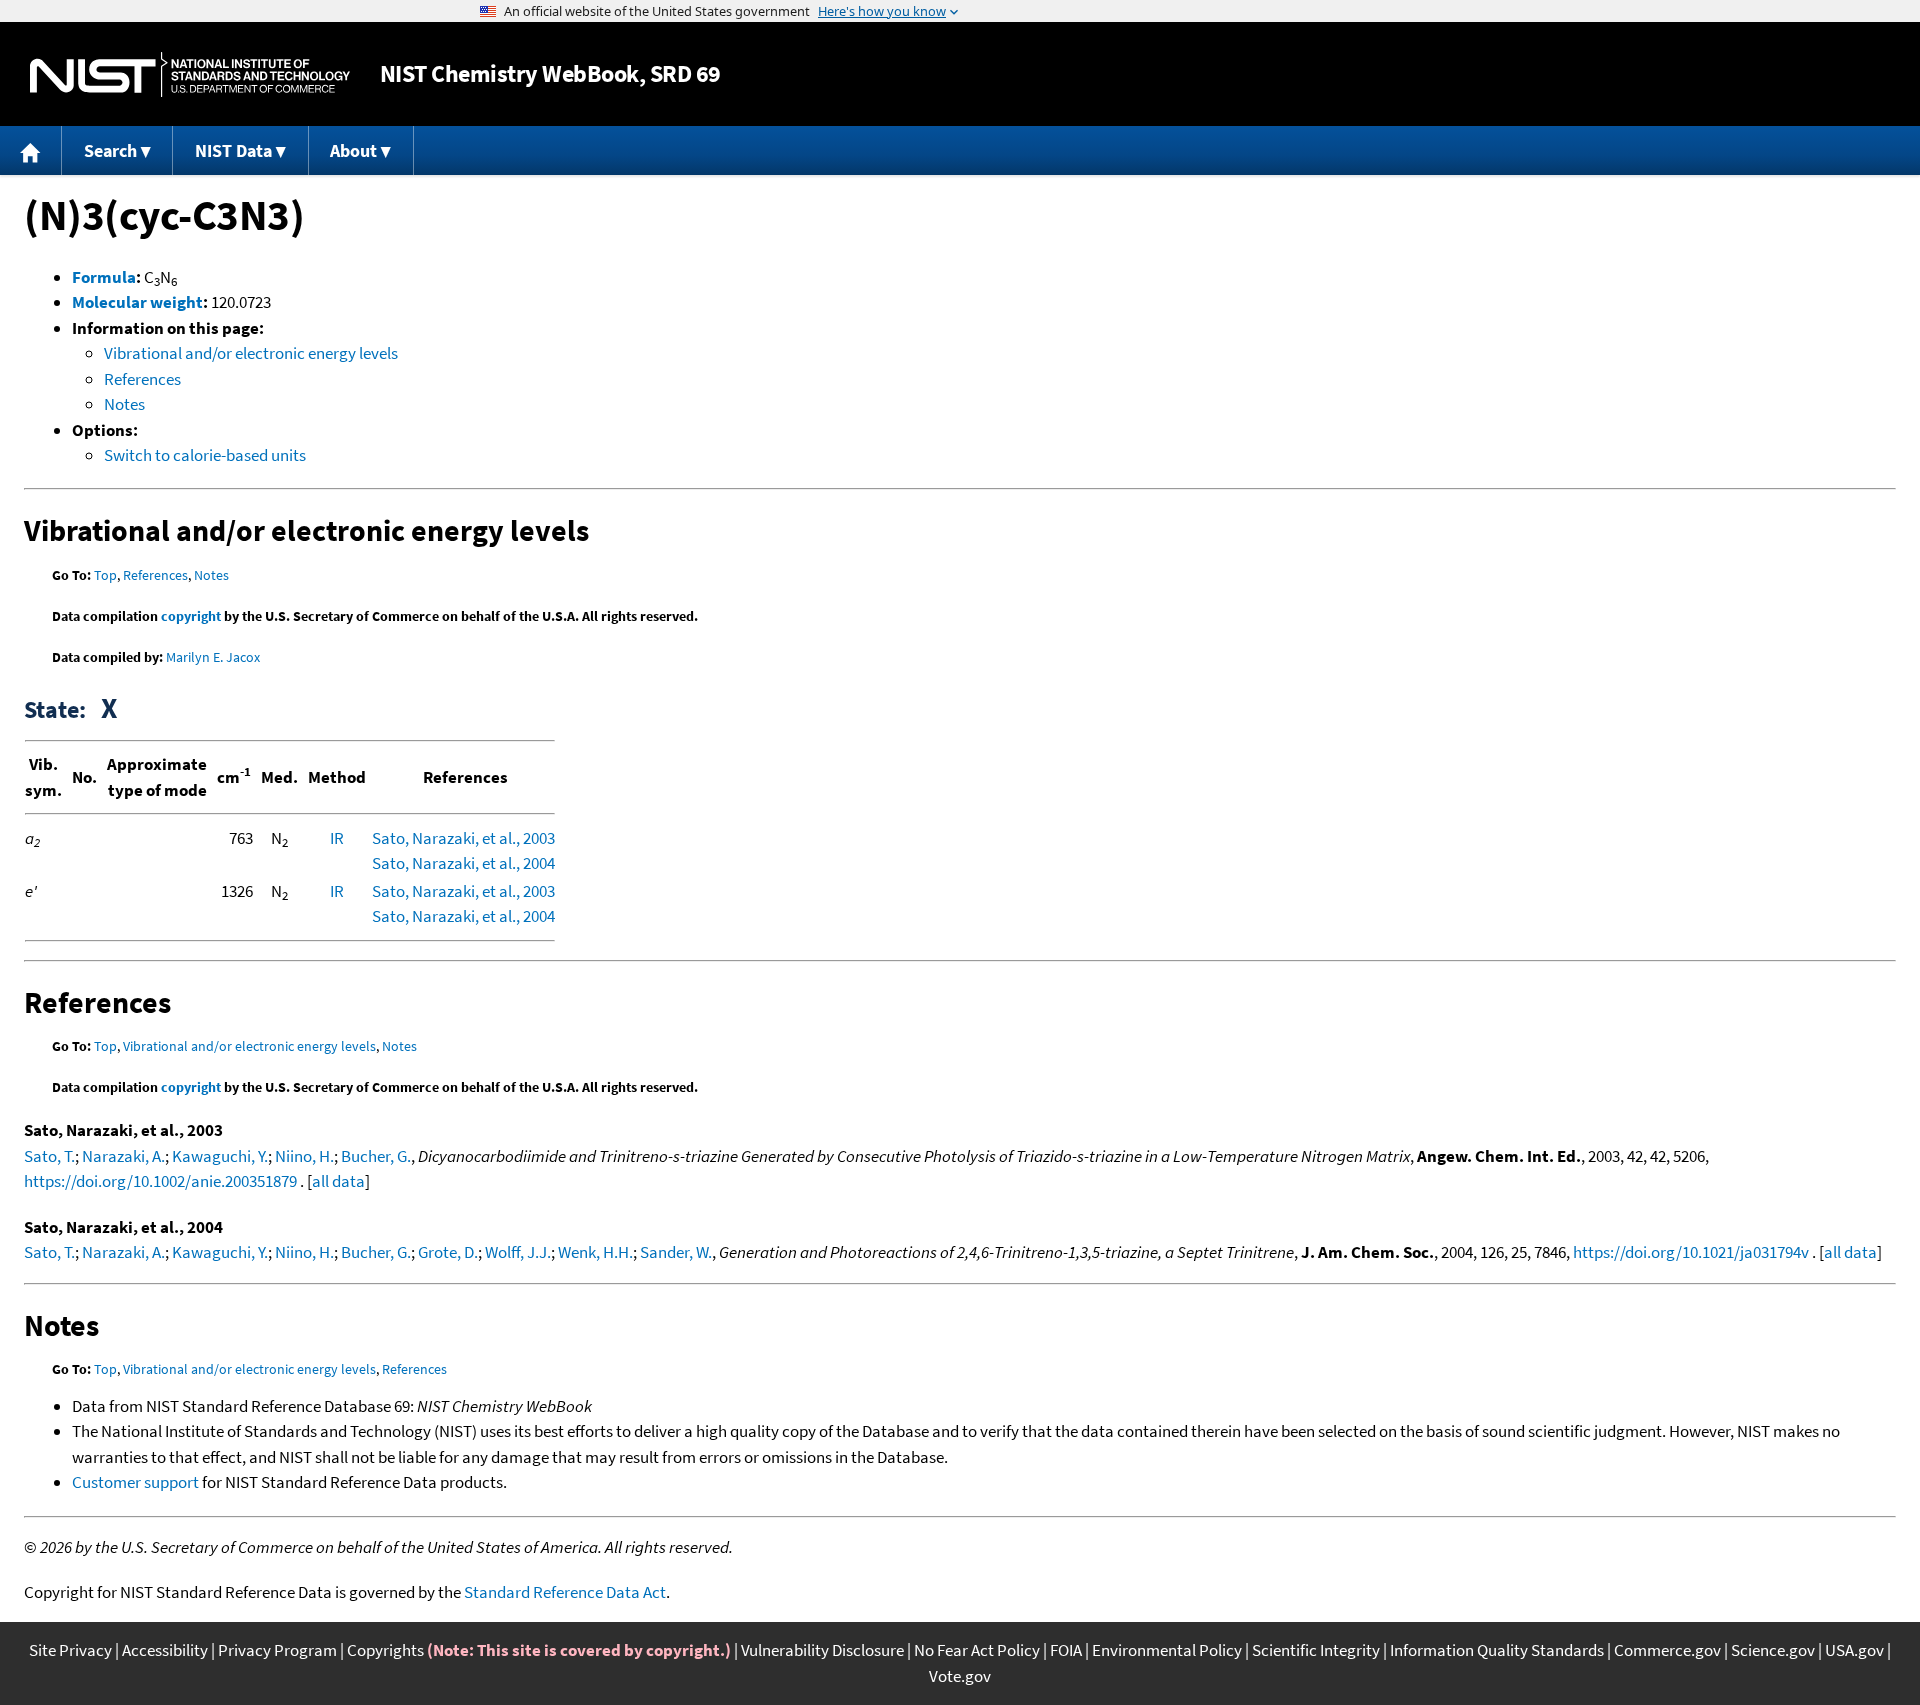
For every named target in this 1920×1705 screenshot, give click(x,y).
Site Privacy (70, 1650)
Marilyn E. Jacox (213, 657)
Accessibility (165, 1650)
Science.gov (1773, 1650)
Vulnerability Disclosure (822, 1650)
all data (338, 1181)
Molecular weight (137, 302)
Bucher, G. (376, 1156)
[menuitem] (31, 150)
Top (105, 575)
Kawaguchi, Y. (220, 1156)
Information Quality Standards (1497, 1650)
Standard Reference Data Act (565, 1592)
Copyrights (385, 1650)
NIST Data (233, 150)
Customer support (135, 1482)
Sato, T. (49, 1156)
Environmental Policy (1167, 1650)
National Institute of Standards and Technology (190, 74)
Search (110, 150)
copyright (191, 616)
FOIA (1066, 1650)
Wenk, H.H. (595, 1252)
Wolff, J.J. (518, 1252)
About (353, 150)
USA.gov (1854, 1650)
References (142, 379)
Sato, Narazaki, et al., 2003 (463, 838)
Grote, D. (448, 1252)
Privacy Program (277, 1650)
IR (337, 838)
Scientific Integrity (1316, 1650)
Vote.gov (960, 1676)
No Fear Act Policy (977, 1650)
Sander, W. (676, 1252)
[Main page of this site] (31, 150)
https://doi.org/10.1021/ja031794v (1691, 1252)
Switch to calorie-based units (205, 455)
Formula (104, 277)
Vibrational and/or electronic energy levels (251, 353)
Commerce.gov (1667, 1650)
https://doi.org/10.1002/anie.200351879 (160, 1181)
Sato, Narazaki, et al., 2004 (463, 863)
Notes (124, 404)
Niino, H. (304, 1156)
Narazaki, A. (123, 1156)
